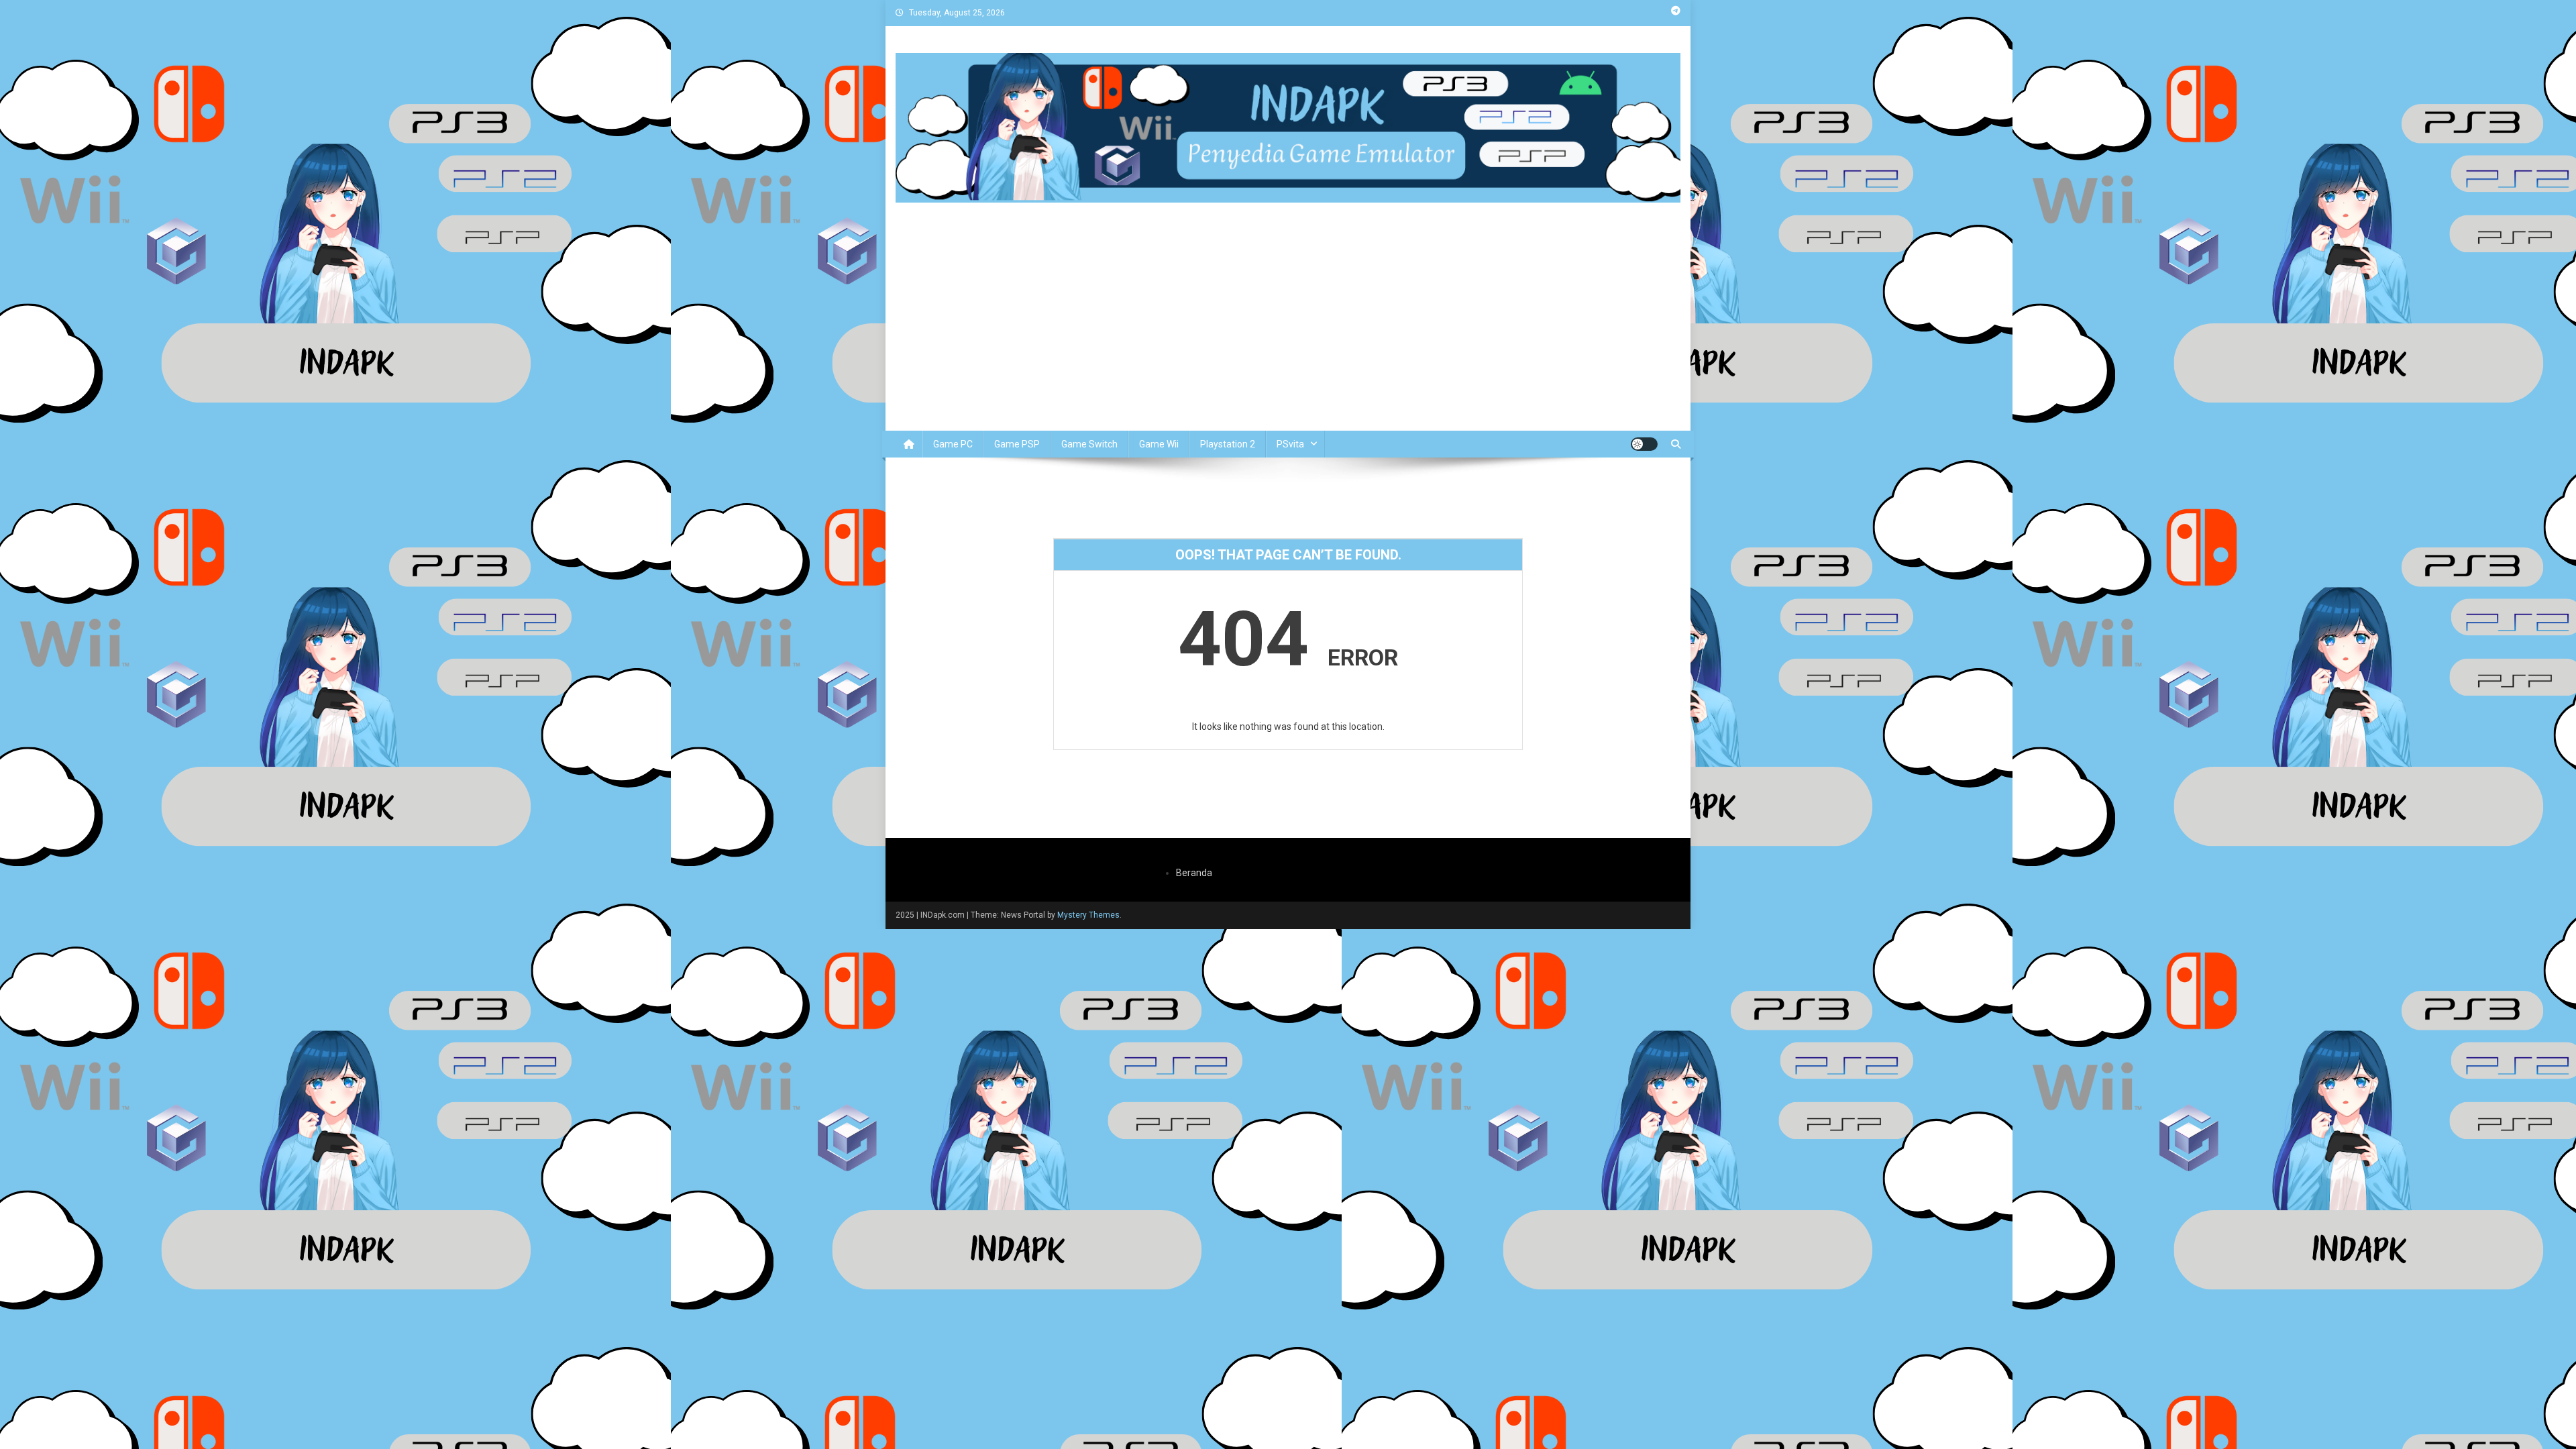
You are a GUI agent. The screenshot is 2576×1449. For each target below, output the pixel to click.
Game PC (953, 444)
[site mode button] (1644, 444)
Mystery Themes (1088, 915)
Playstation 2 (1228, 444)
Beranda (1194, 873)
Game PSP (1017, 444)
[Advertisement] (1288, 330)
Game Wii (1159, 444)
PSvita (1290, 444)
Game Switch (1089, 444)
